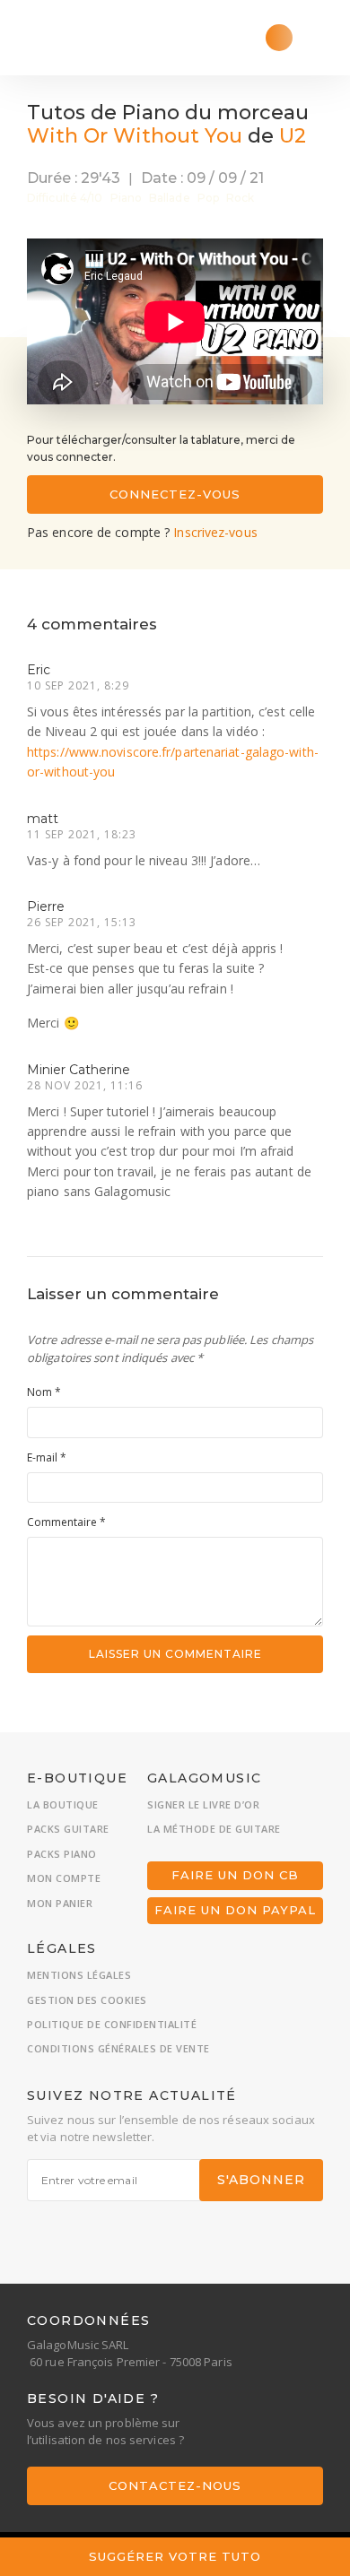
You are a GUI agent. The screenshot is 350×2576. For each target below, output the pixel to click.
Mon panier (60, 1903)
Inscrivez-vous (215, 532)
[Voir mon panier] (279, 38)
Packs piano (62, 1854)
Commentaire (66, 1522)
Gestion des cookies (87, 2000)
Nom (44, 1392)
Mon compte (64, 1878)
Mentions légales (79, 1975)
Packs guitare (68, 1829)
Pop (208, 198)
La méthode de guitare (214, 1829)
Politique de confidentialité (112, 2024)
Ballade (170, 198)
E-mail (47, 1457)
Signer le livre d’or (203, 1804)
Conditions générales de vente (118, 2048)
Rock (240, 198)
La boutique (63, 1804)
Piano (127, 198)
